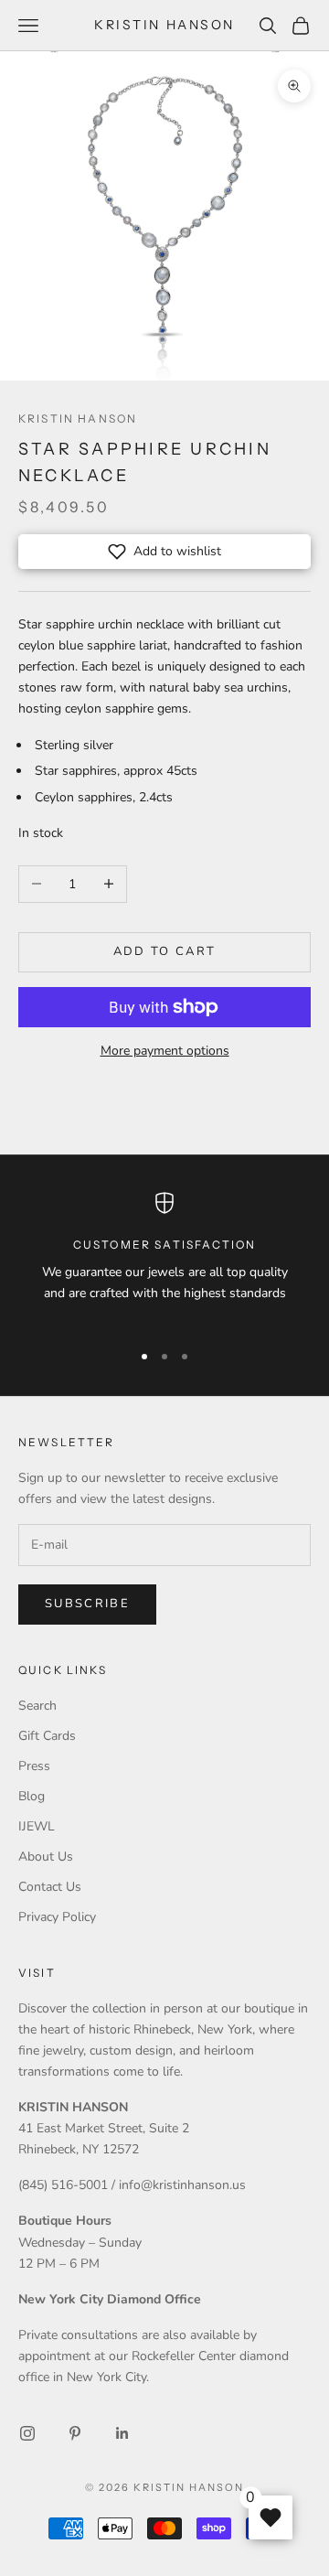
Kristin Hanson (78, 419)
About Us (46, 1857)
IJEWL (37, 1826)
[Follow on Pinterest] (75, 2433)
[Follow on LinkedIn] (122, 2433)
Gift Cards (47, 1736)
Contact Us (50, 1887)
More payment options (165, 1051)
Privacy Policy (57, 1917)
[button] (164, 552)
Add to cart (165, 951)
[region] (164, 1259)
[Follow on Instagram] (27, 2433)
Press (34, 1766)
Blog (32, 1796)
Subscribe (87, 1604)
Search (37, 1706)
